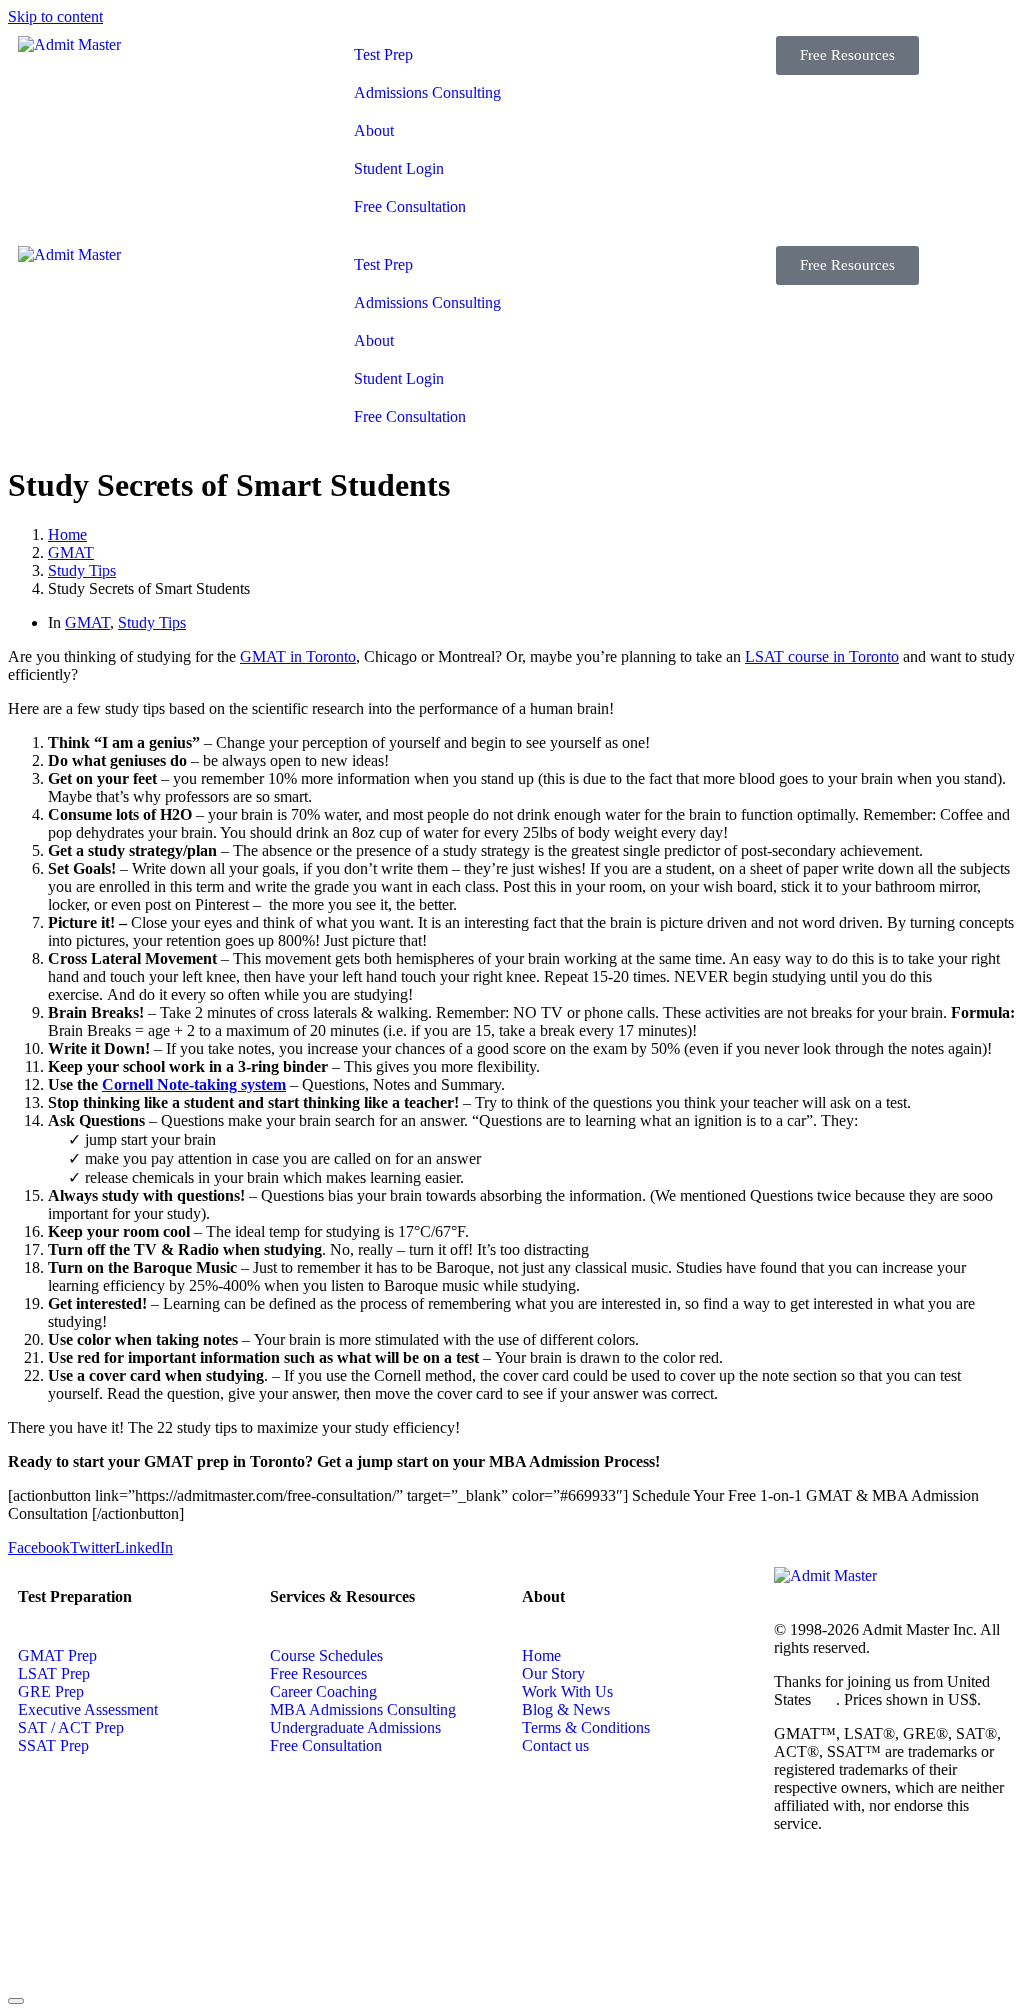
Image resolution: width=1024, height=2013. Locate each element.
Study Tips (152, 622)
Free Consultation (410, 206)
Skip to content (55, 16)
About (374, 130)
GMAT (87, 622)
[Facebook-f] (799, 1894)
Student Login (399, 168)
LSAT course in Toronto (822, 656)
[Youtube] (961, 1894)
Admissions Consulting (427, 92)
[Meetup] (853, 1948)
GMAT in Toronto (298, 656)
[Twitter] (907, 1894)
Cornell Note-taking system (194, 1084)
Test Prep (383, 54)
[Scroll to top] (16, 2001)
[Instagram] (799, 1948)
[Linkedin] (853, 1894)
